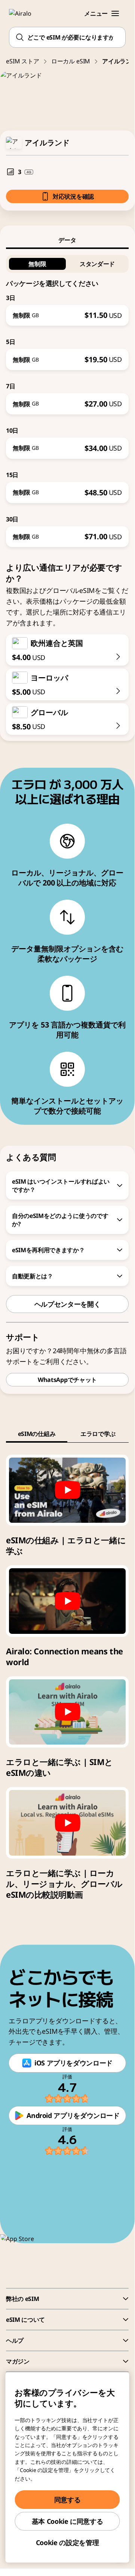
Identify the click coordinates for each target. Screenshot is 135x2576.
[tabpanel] (67, 398)
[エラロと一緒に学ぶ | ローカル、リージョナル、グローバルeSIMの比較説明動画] (67, 1823)
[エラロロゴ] (24, 13)
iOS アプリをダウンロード (73, 2063)
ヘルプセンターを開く (67, 1304)
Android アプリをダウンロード (73, 2115)
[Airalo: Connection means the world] (67, 1601)
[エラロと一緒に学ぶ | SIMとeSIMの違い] (67, 1712)
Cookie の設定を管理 (67, 2542)
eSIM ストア (23, 61)
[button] (115, 13)
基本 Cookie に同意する (67, 2521)
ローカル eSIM (71, 61)
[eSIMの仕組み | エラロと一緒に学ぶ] (67, 1490)
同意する (67, 2500)
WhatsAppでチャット (67, 1380)
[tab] (67, 240)
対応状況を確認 (73, 196)
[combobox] (67, 37)
